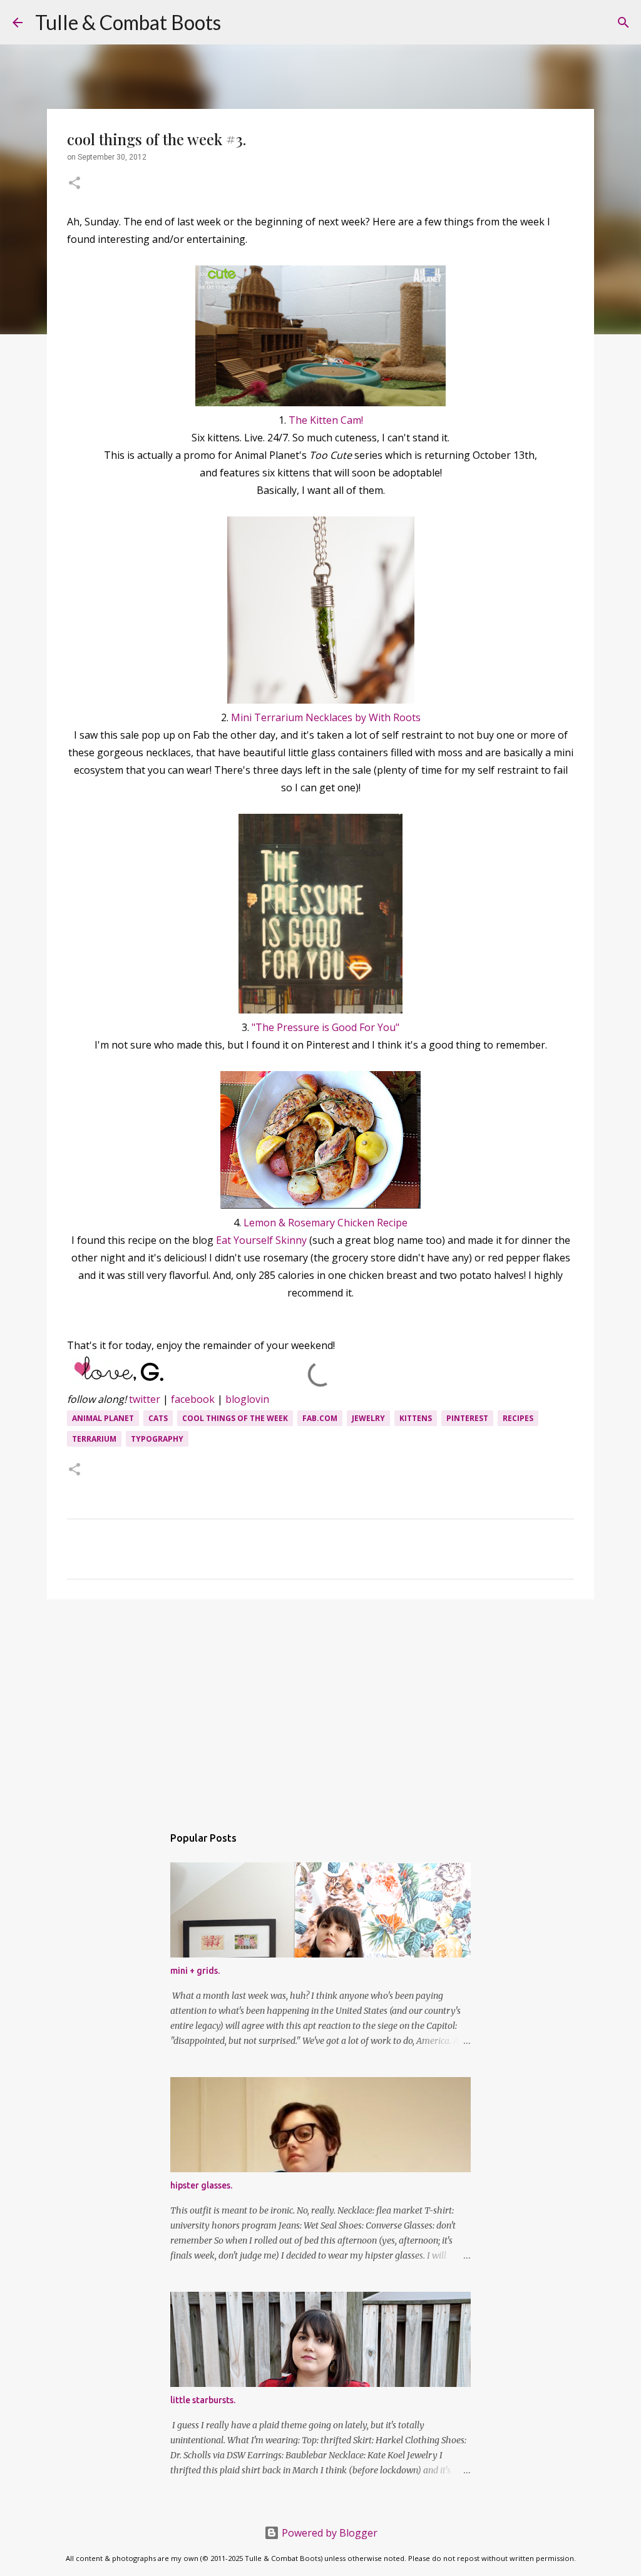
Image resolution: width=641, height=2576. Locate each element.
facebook (193, 1399)
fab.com (320, 1418)
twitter (145, 1399)
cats (158, 1418)
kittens (416, 1418)
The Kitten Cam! (326, 420)
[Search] (238, 23)
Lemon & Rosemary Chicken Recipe (326, 1223)
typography (157, 1439)
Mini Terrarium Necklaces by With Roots (326, 717)
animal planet (103, 1418)
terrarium (94, 1439)
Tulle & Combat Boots (128, 22)
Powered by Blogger (328, 2533)
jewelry (368, 1418)
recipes (518, 1418)
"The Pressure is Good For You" (326, 1027)
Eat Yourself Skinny (261, 1240)
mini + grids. (195, 1971)
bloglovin (247, 1399)
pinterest (467, 1418)
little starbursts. (203, 2400)
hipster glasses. (201, 2185)
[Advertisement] (320, 1706)
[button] (74, 184)
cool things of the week (235, 1418)
